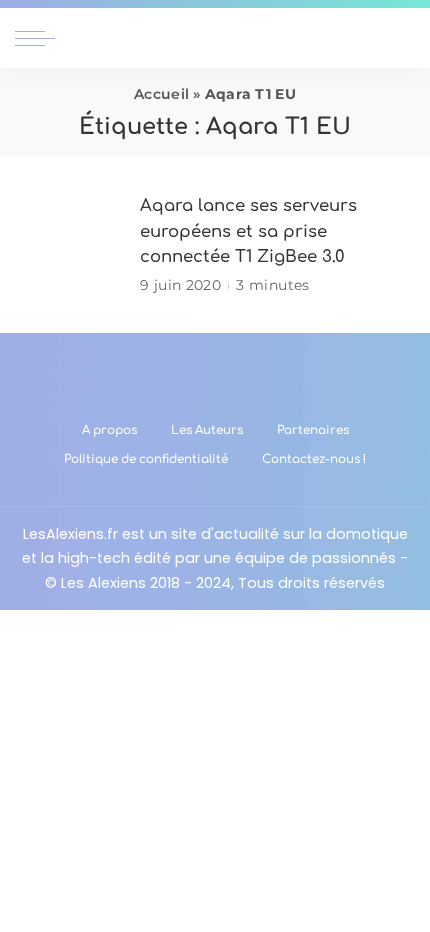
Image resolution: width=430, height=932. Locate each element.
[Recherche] (403, 38)
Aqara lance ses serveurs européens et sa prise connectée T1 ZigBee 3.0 (248, 231)
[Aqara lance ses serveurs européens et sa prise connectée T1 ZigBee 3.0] (70, 245)
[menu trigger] (40, 38)
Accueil (161, 94)
